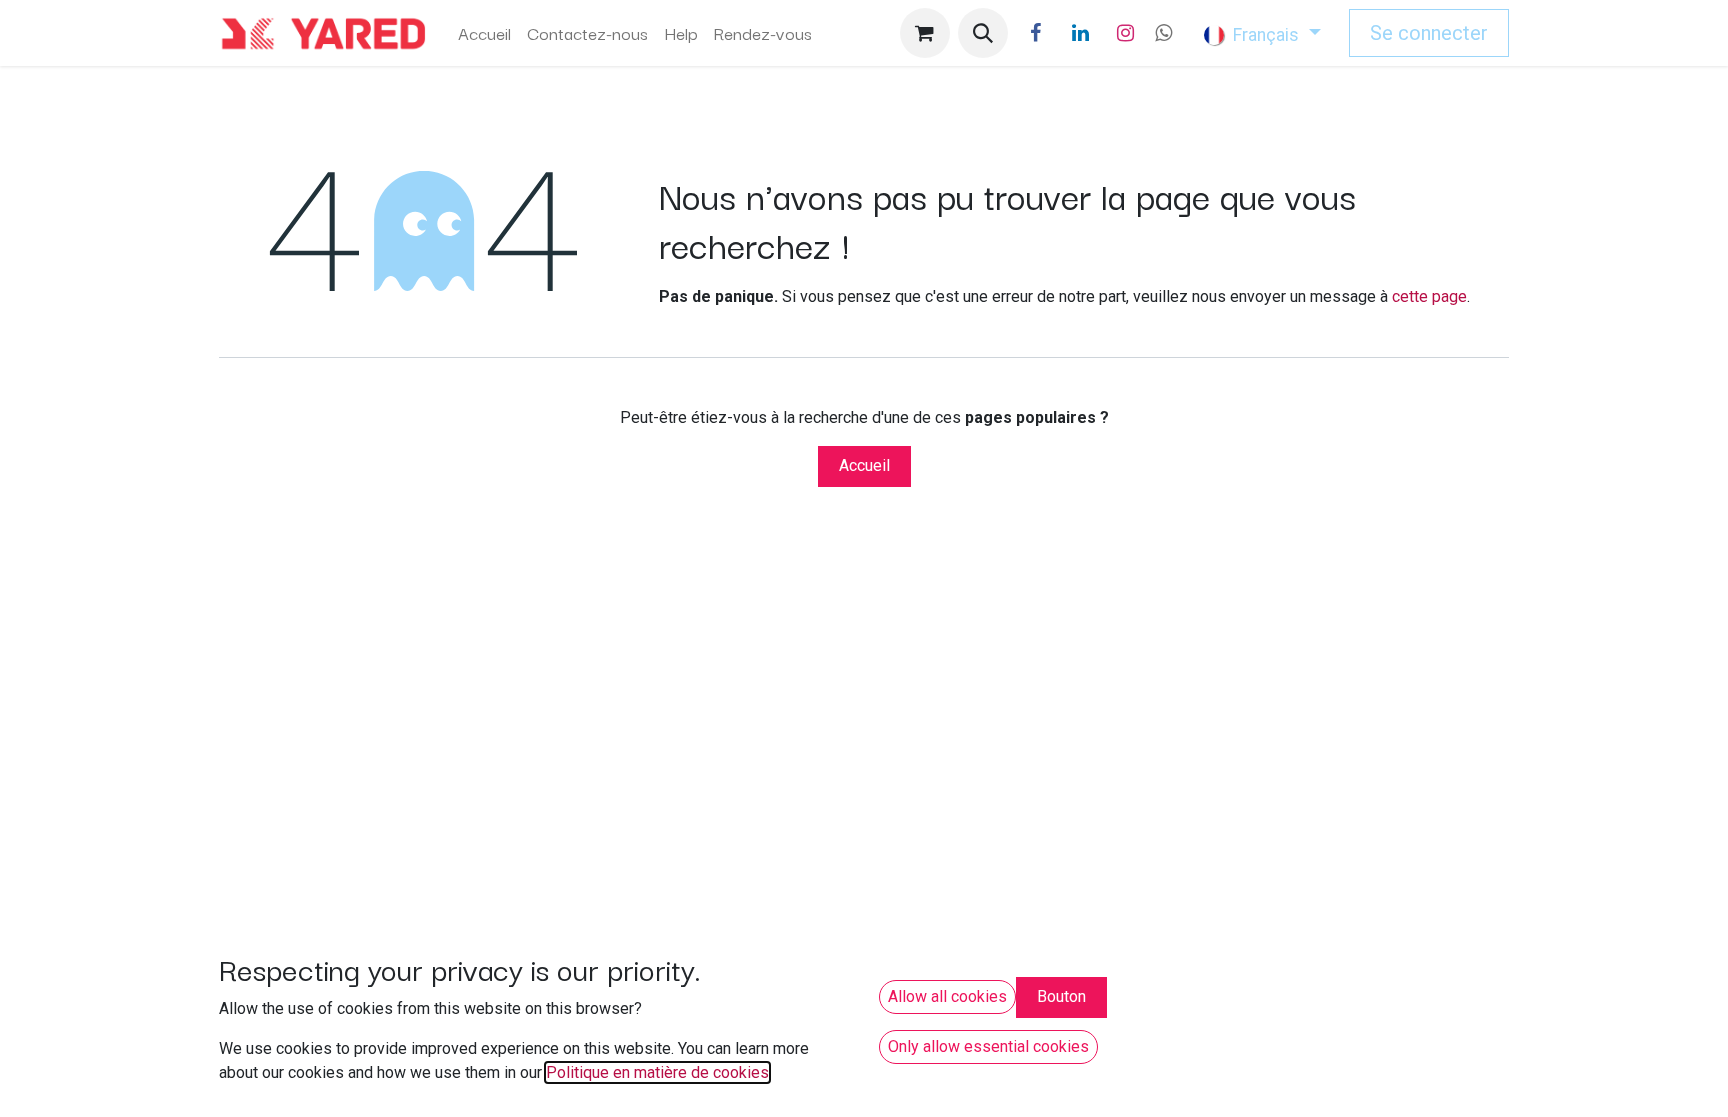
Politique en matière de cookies (657, 1072)
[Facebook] (1036, 33)
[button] (983, 33)
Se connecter (1429, 33)
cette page (1429, 296)
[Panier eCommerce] (925, 33)
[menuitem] (484, 33)
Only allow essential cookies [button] (988, 1046)
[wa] (1163, 33)
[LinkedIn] (1081, 33)
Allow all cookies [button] (947, 996)
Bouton (1061, 996)
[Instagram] (1126, 33)
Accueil (864, 465)
